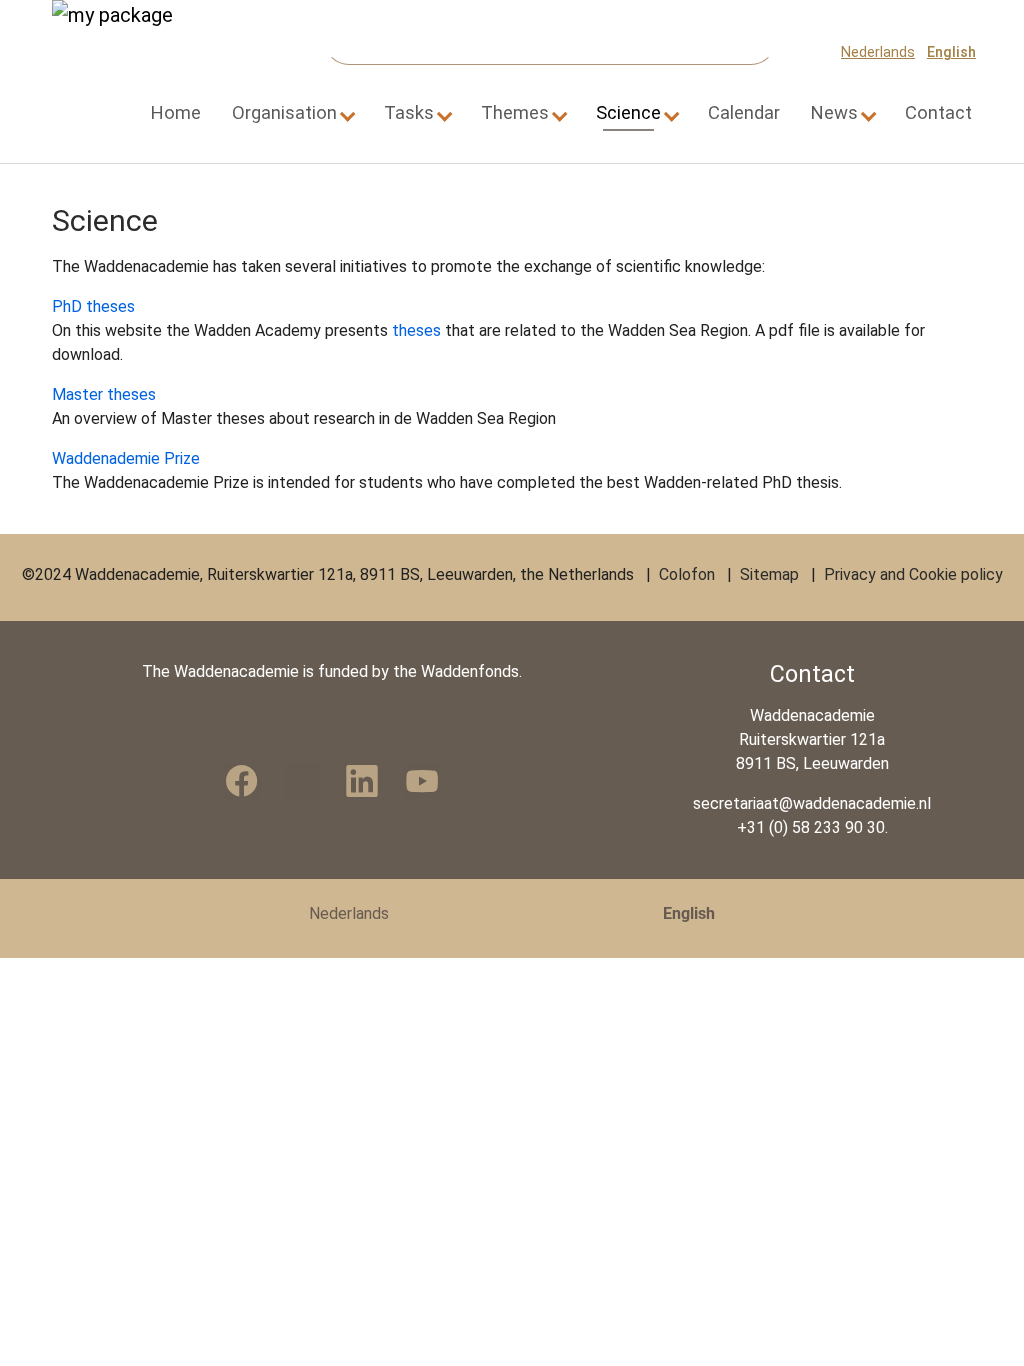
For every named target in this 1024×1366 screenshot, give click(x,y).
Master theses (104, 394)
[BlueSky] (302, 781)
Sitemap (769, 574)
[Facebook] (242, 781)
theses (416, 330)
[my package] (132, 52)
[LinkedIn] (362, 781)
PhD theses (93, 306)
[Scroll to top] (980, 1322)
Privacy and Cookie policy (913, 574)
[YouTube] (422, 781)
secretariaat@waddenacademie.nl (812, 803)
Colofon (687, 574)
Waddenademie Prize (128, 458)
